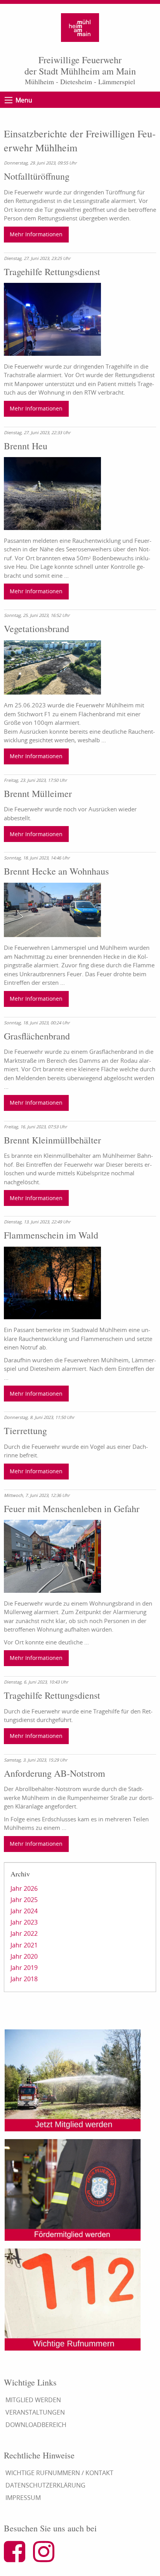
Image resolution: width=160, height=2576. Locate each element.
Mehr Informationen (36, 234)
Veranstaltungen (35, 2412)
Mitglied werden (33, 2400)
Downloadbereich (36, 2425)
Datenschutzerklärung (45, 2485)
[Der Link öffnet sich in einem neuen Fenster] (18, 2558)
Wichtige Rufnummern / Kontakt (59, 2473)
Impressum (23, 2498)
